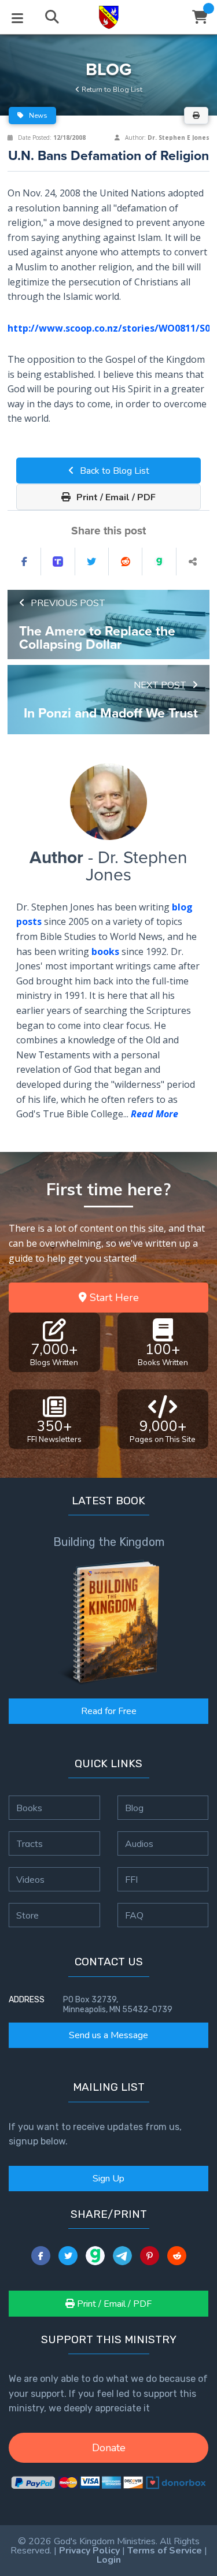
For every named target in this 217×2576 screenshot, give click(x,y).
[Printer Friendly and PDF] (196, 116)
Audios (139, 1843)
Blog (134, 1808)
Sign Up (108, 2179)
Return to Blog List (111, 90)
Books (29, 1808)
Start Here (113, 1298)
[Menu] (17, 17)
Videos (30, 1879)
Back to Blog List (113, 471)
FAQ (134, 1915)
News (37, 116)
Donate (109, 2448)
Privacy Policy (89, 2551)
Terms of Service (165, 2551)
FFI (131, 1879)
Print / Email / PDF (115, 497)
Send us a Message (108, 2035)
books (105, 951)
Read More (155, 1114)
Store (27, 1915)
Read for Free (109, 1711)
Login (109, 2560)
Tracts (30, 1843)
